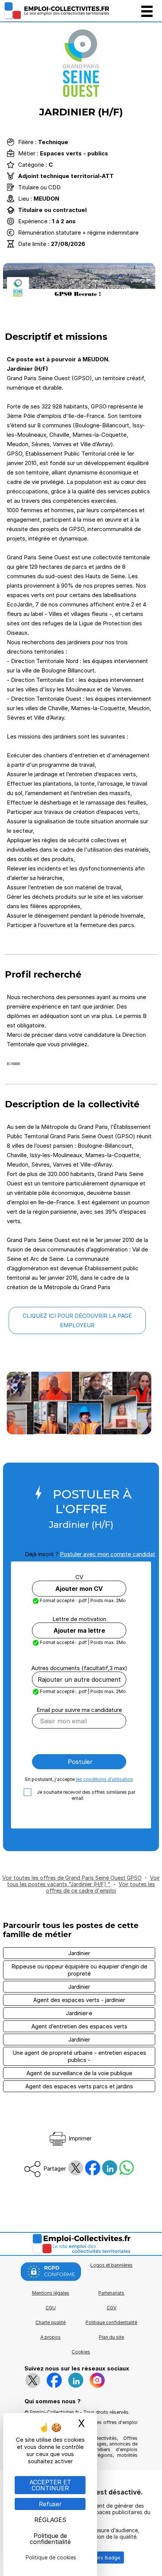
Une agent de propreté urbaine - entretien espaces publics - (79, 2056)
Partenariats (111, 2293)
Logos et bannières (112, 2265)
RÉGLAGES (50, 2520)
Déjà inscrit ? (90, 1554)
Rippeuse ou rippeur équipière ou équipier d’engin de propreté (79, 1970)
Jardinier (79, 1953)
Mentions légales (51, 2293)
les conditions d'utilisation (104, 1779)
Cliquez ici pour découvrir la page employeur (77, 1320)
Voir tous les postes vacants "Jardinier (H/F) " (83, 1881)
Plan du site (111, 2337)
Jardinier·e (79, 2013)
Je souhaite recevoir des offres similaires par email (86, 1795)
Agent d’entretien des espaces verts (79, 2026)
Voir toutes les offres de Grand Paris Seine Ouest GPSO (72, 1878)
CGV (112, 2308)
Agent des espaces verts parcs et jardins (79, 2086)
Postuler (79, 1762)
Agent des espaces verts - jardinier (79, 2000)
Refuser (50, 2504)
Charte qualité (50, 2322)
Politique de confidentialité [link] (50, 2539)
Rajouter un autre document (79, 1679)
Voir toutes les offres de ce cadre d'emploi (100, 1887)
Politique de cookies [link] (51, 2557)
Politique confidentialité (111, 2322)
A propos (50, 2337)
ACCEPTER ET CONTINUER (50, 2485)
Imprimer (79, 2138)
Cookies (81, 2352)
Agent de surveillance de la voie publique (79, 2073)
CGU (51, 2308)
